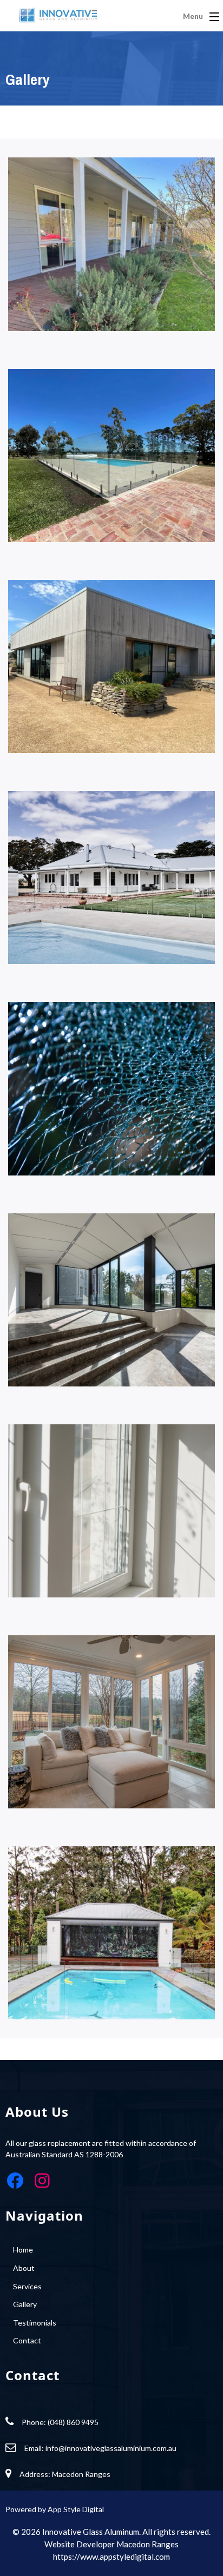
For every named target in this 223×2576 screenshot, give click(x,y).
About (24, 2268)
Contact (27, 2340)
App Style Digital (76, 2509)
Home (23, 2250)
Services (27, 2286)
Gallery (25, 2304)
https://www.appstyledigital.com (111, 2557)
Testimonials (35, 2323)
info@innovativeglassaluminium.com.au (111, 2448)
